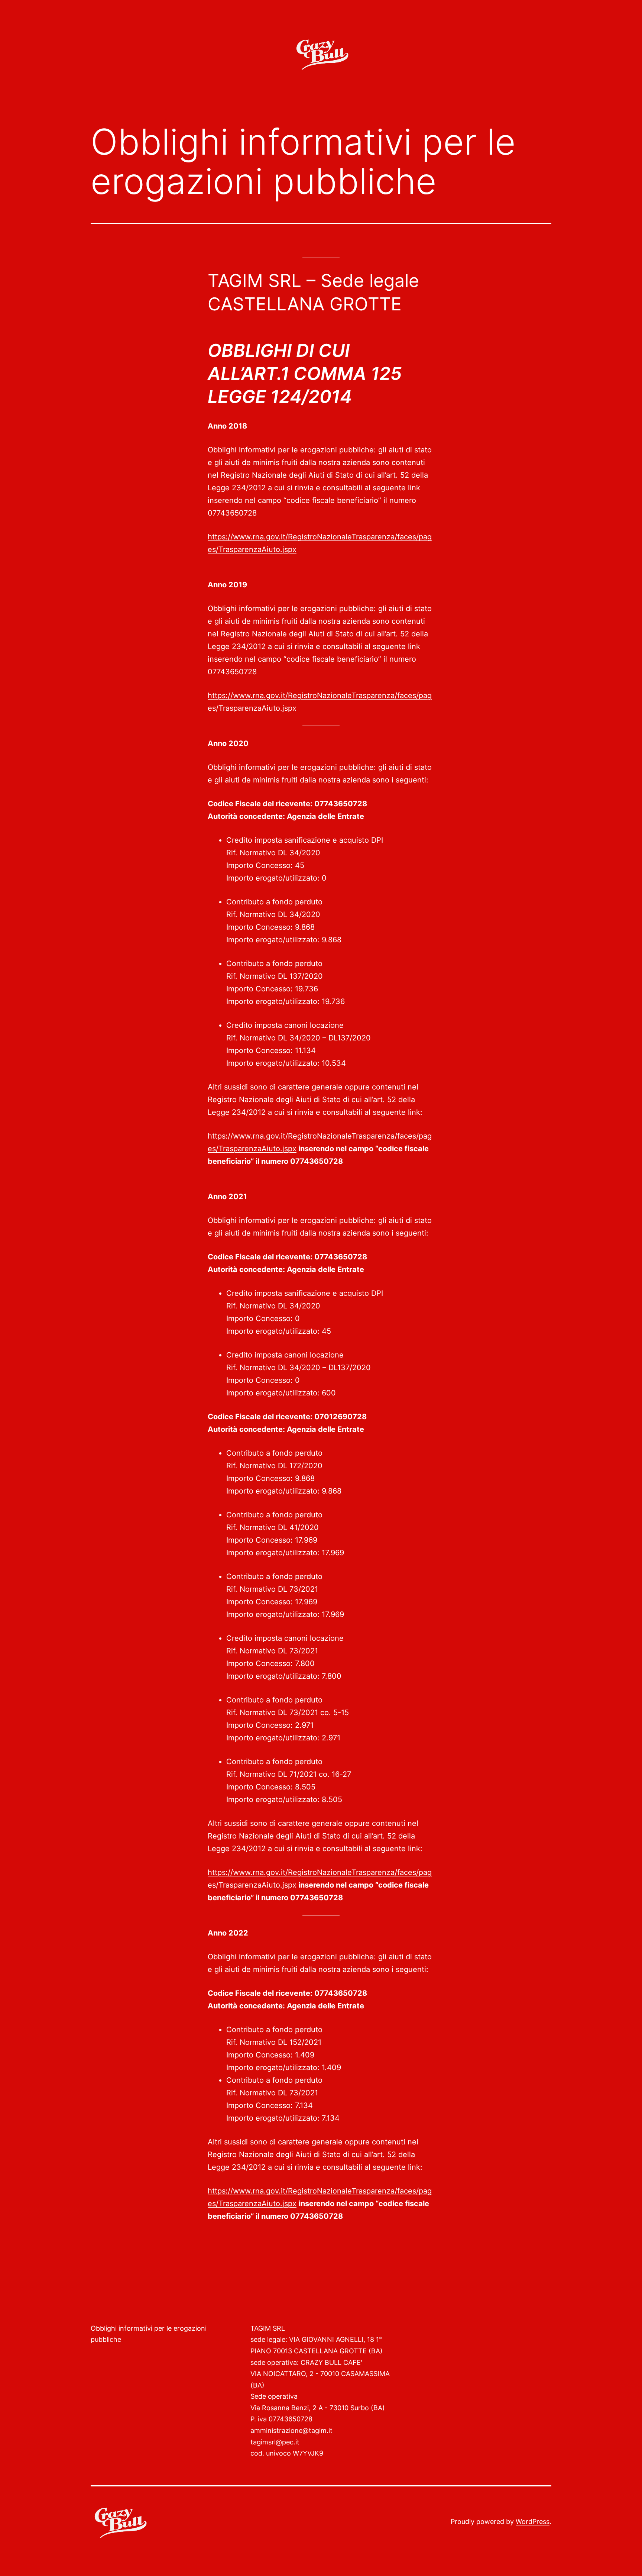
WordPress (533, 2522)
